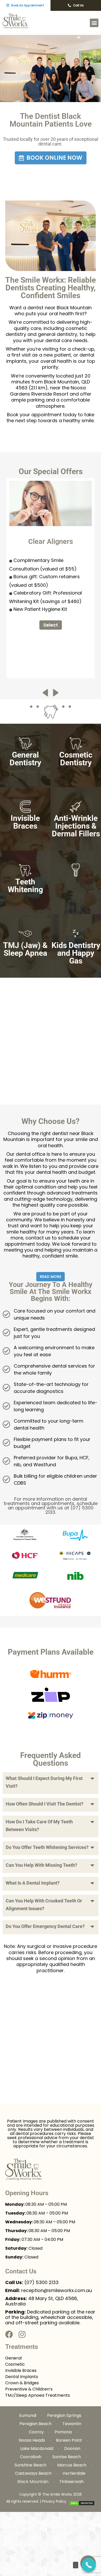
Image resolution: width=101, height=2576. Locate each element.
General (13, 2358)
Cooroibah (31, 2457)
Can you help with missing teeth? (41, 1865)
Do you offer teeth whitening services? (47, 1847)
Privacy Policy (54, 2501)
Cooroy (36, 2432)
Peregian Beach (35, 2424)
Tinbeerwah (71, 2482)
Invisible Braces (21, 2370)
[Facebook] (9, 2334)
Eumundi (28, 2415)
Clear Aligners (51, 542)
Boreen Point (69, 2440)
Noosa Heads (32, 2440)
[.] (89, 2565)
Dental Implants (22, 2377)
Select (51, 625)
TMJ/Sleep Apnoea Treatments (38, 2395)
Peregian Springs (64, 2415)
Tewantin (72, 2424)
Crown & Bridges (22, 2383)
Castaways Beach (33, 2473)
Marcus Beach (72, 2465)
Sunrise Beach (67, 2457)
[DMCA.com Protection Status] (82, 2503)
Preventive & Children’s (29, 2389)
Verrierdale (74, 2473)
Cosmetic (15, 2364)
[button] (94, 23)
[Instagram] (22, 2334)
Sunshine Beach (30, 2465)
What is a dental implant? (33, 1883)
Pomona (63, 2432)
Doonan (72, 2448)
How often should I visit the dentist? (45, 1804)
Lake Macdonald (37, 2448)
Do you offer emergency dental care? (45, 1926)
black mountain (33, 2482)
